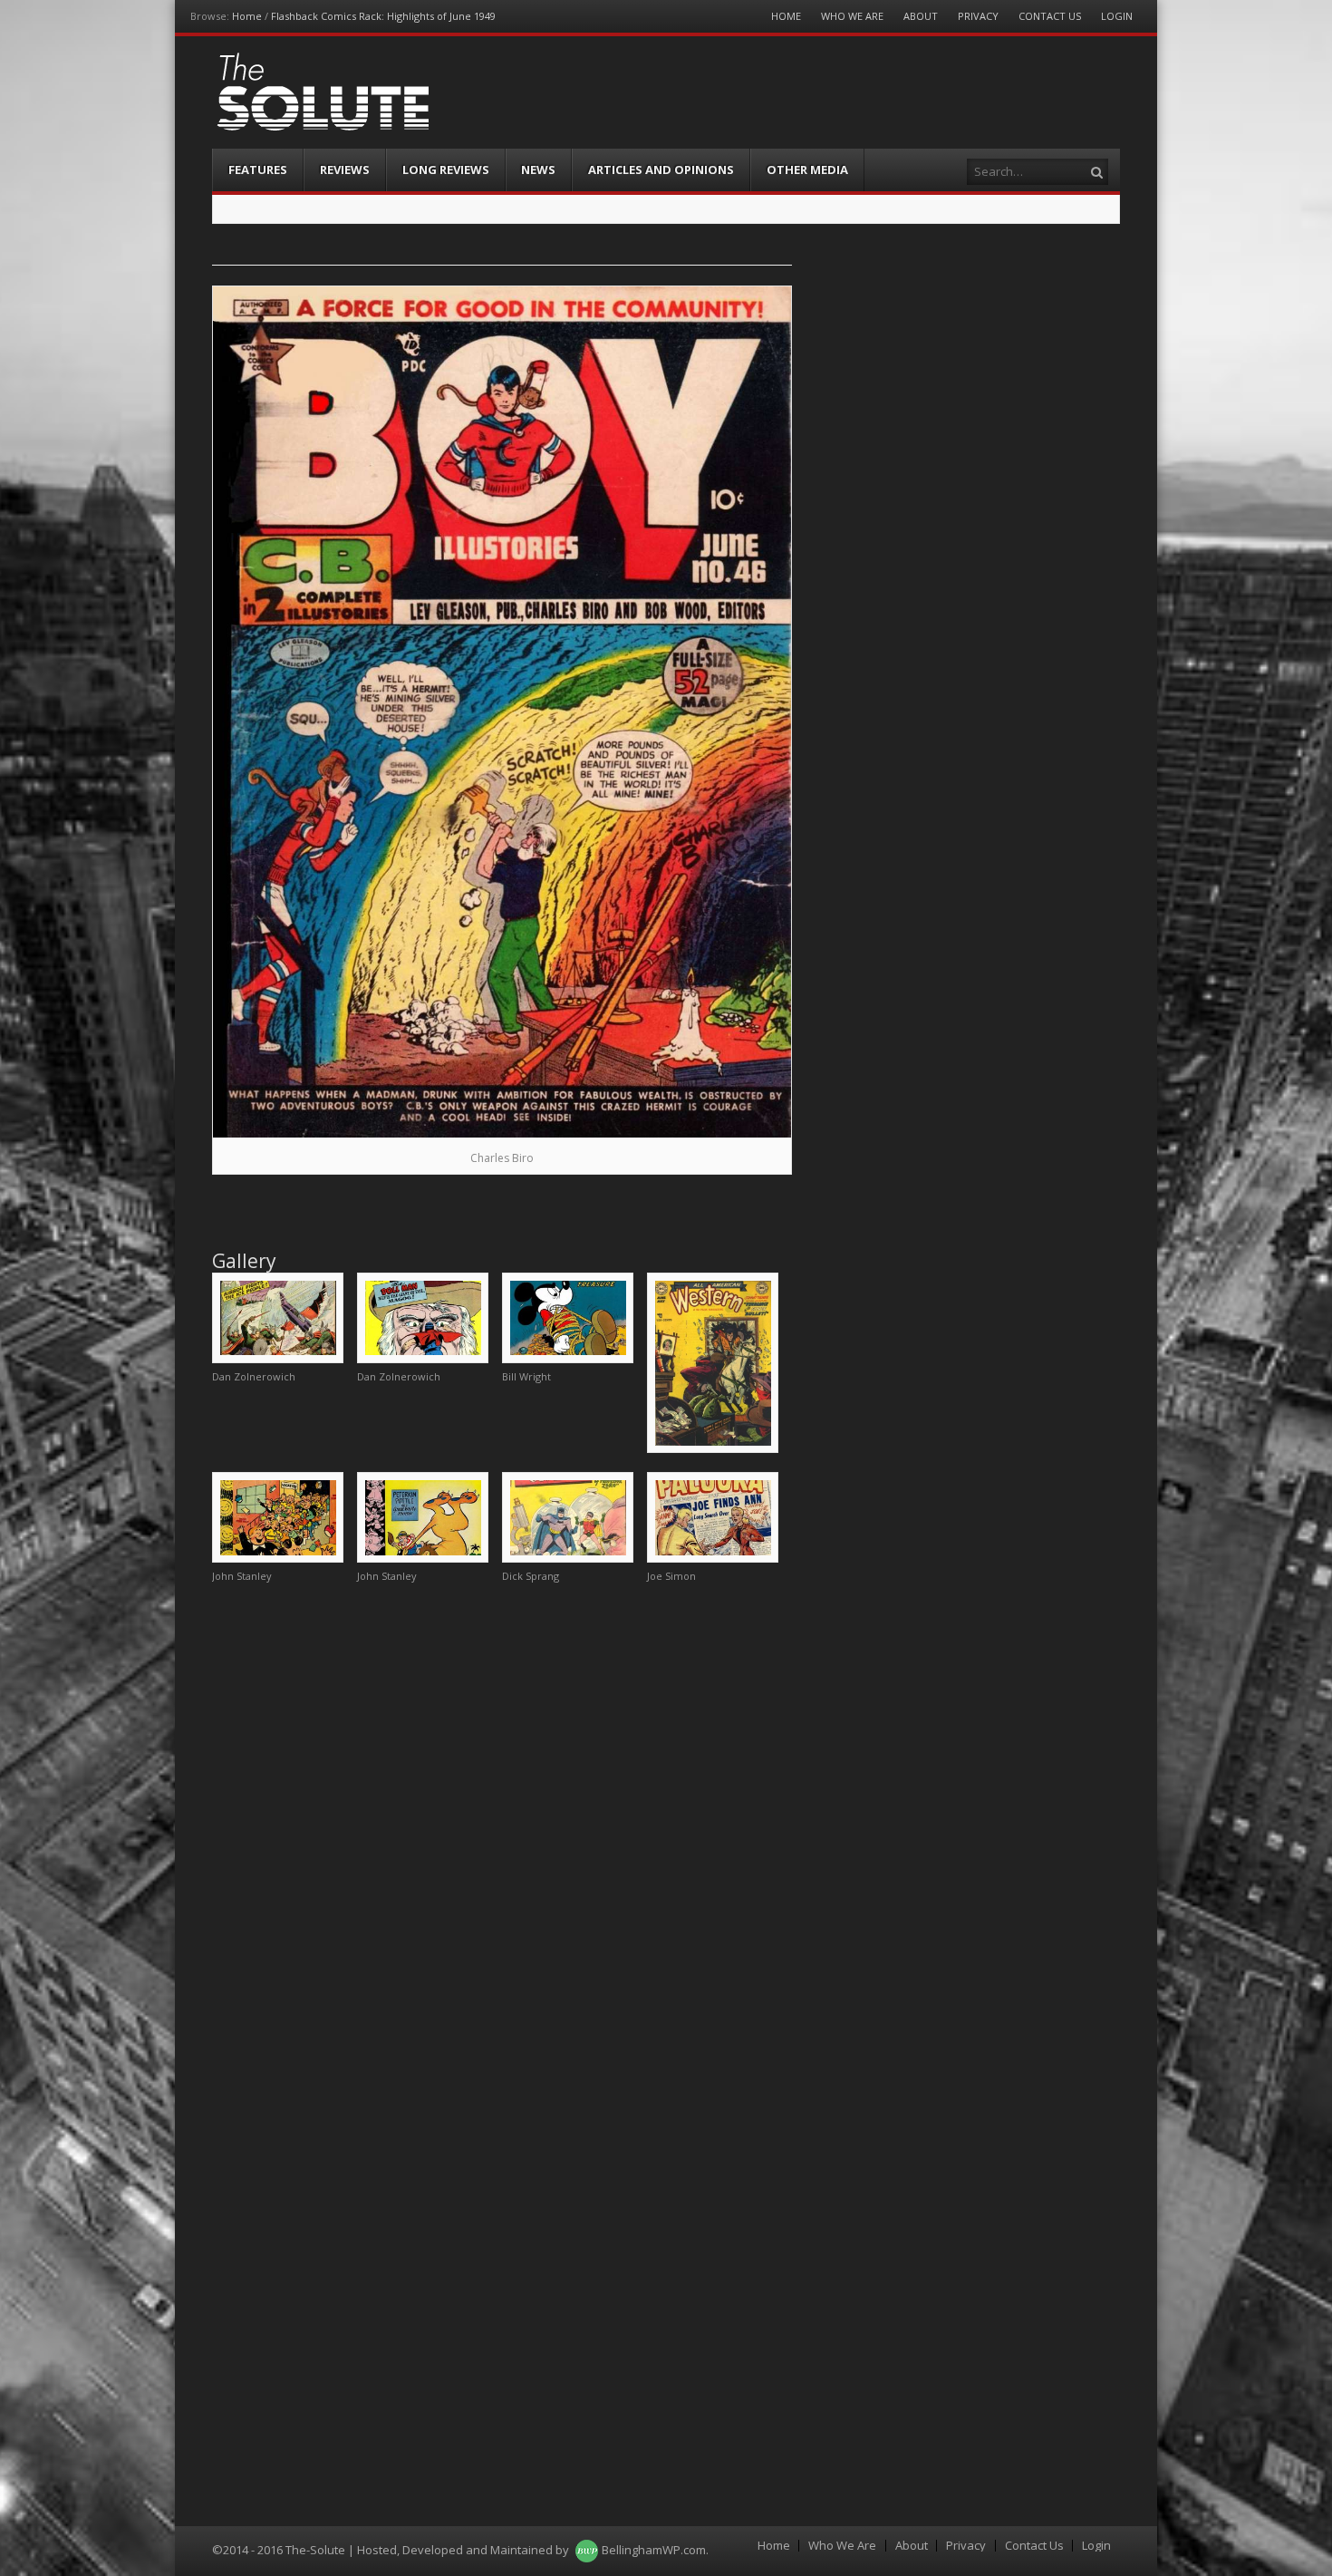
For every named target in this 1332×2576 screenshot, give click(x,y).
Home (247, 16)
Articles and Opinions (661, 169)
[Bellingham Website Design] (587, 2550)
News (538, 169)
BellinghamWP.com (654, 2550)
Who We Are (852, 16)
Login (1117, 16)
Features (258, 169)
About (921, 16)
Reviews (345, 169)
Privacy (978, 16)
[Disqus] (502, 1825)
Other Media (807, 169)
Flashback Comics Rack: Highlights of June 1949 (383, 16)
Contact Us (1050, 16)
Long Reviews (446, 169)
